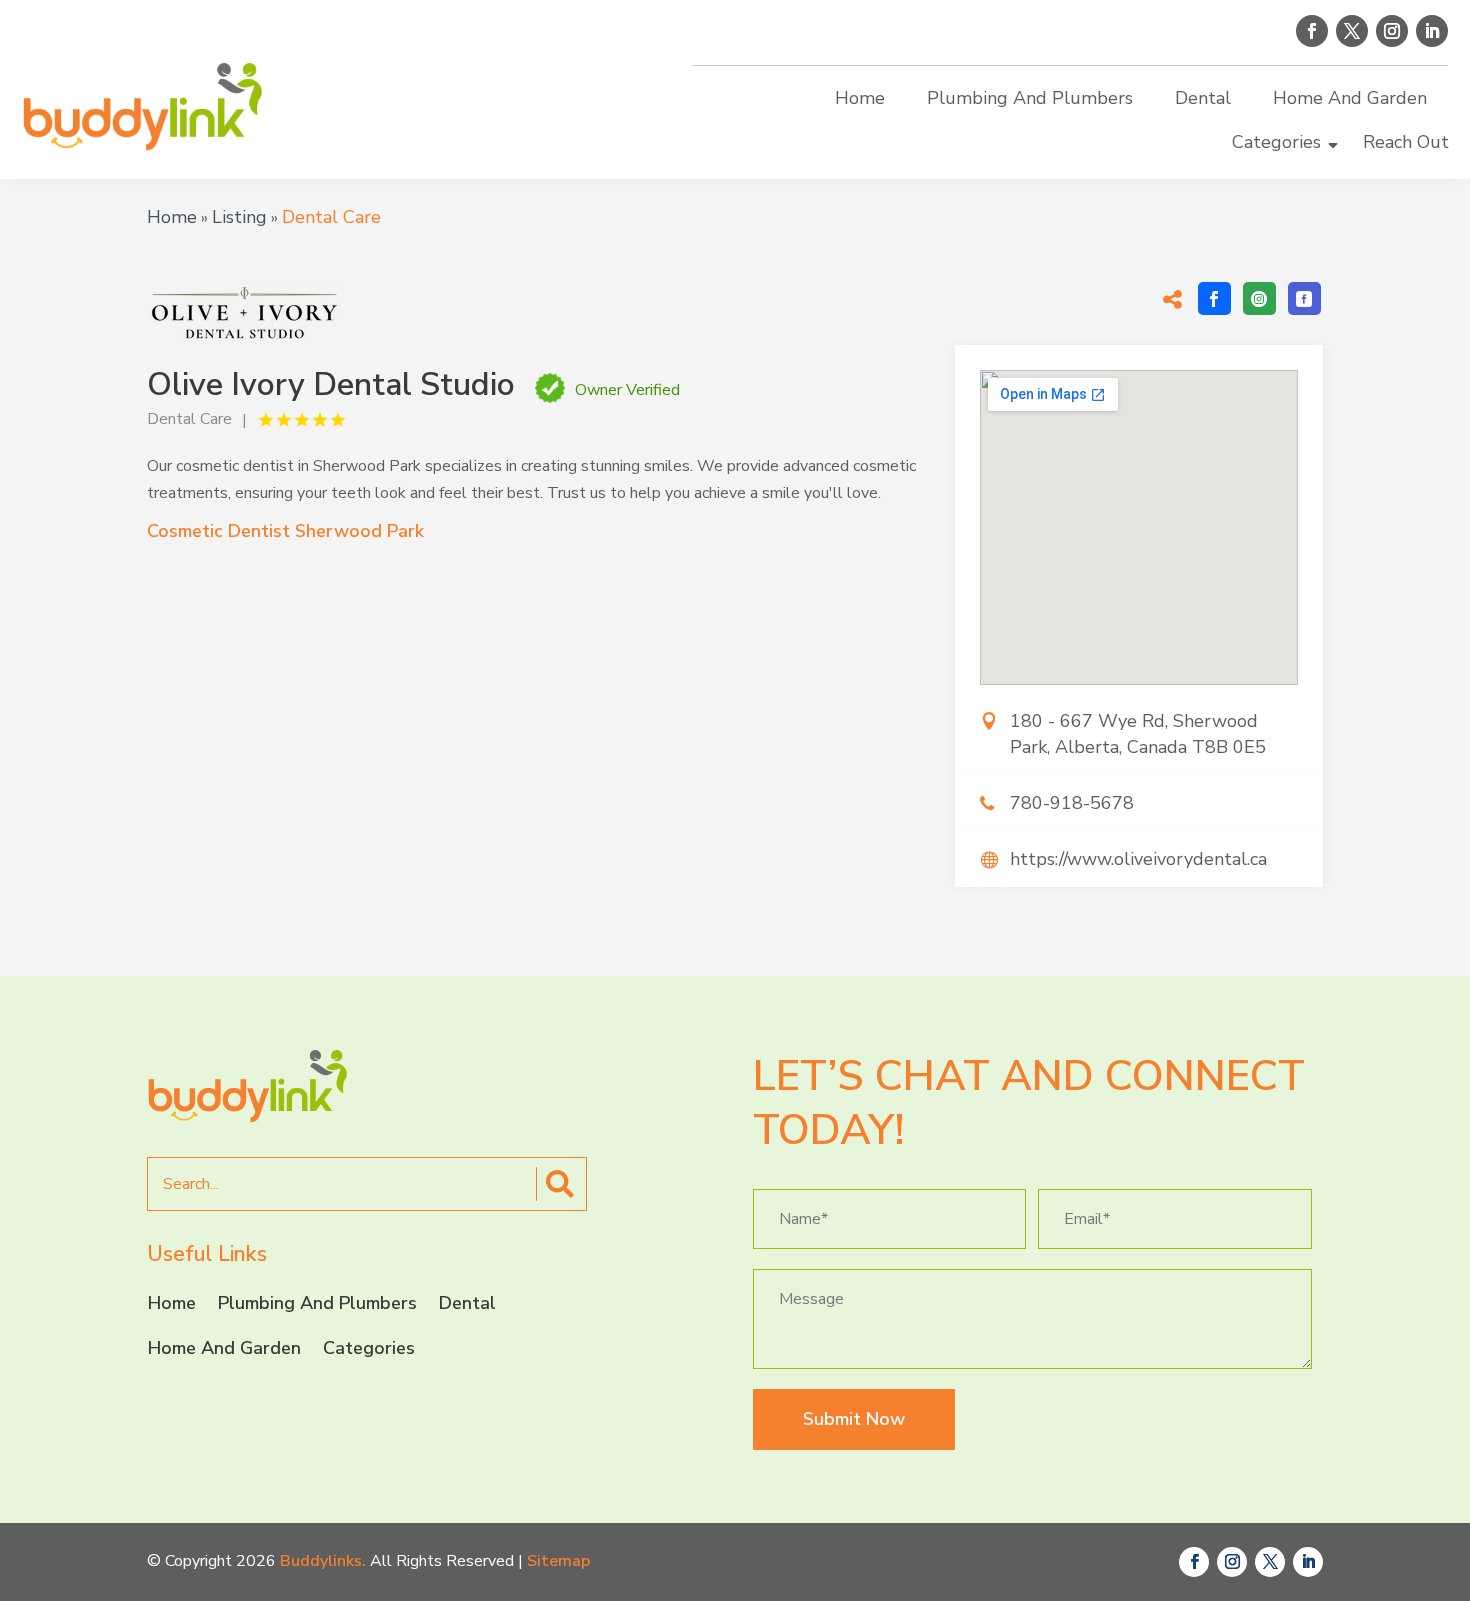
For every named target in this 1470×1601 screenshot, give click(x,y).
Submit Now (854, 1419)
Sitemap (558, 1561)
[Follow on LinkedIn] (1432, 31)
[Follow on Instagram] (1392, 31)
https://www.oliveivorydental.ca (1138, 859)
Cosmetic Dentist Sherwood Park (285, 531)
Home (860, 98)
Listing (239, 217)
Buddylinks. (323, 1561)
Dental (1203, 98)
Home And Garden (1350, 98)
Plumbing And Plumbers (1030, 98)
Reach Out (1406, 142)
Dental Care (331, 217)
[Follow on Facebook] (1312, 31)
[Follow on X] (1352, 31)
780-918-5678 (1072, 803)
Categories (1276, 142)
